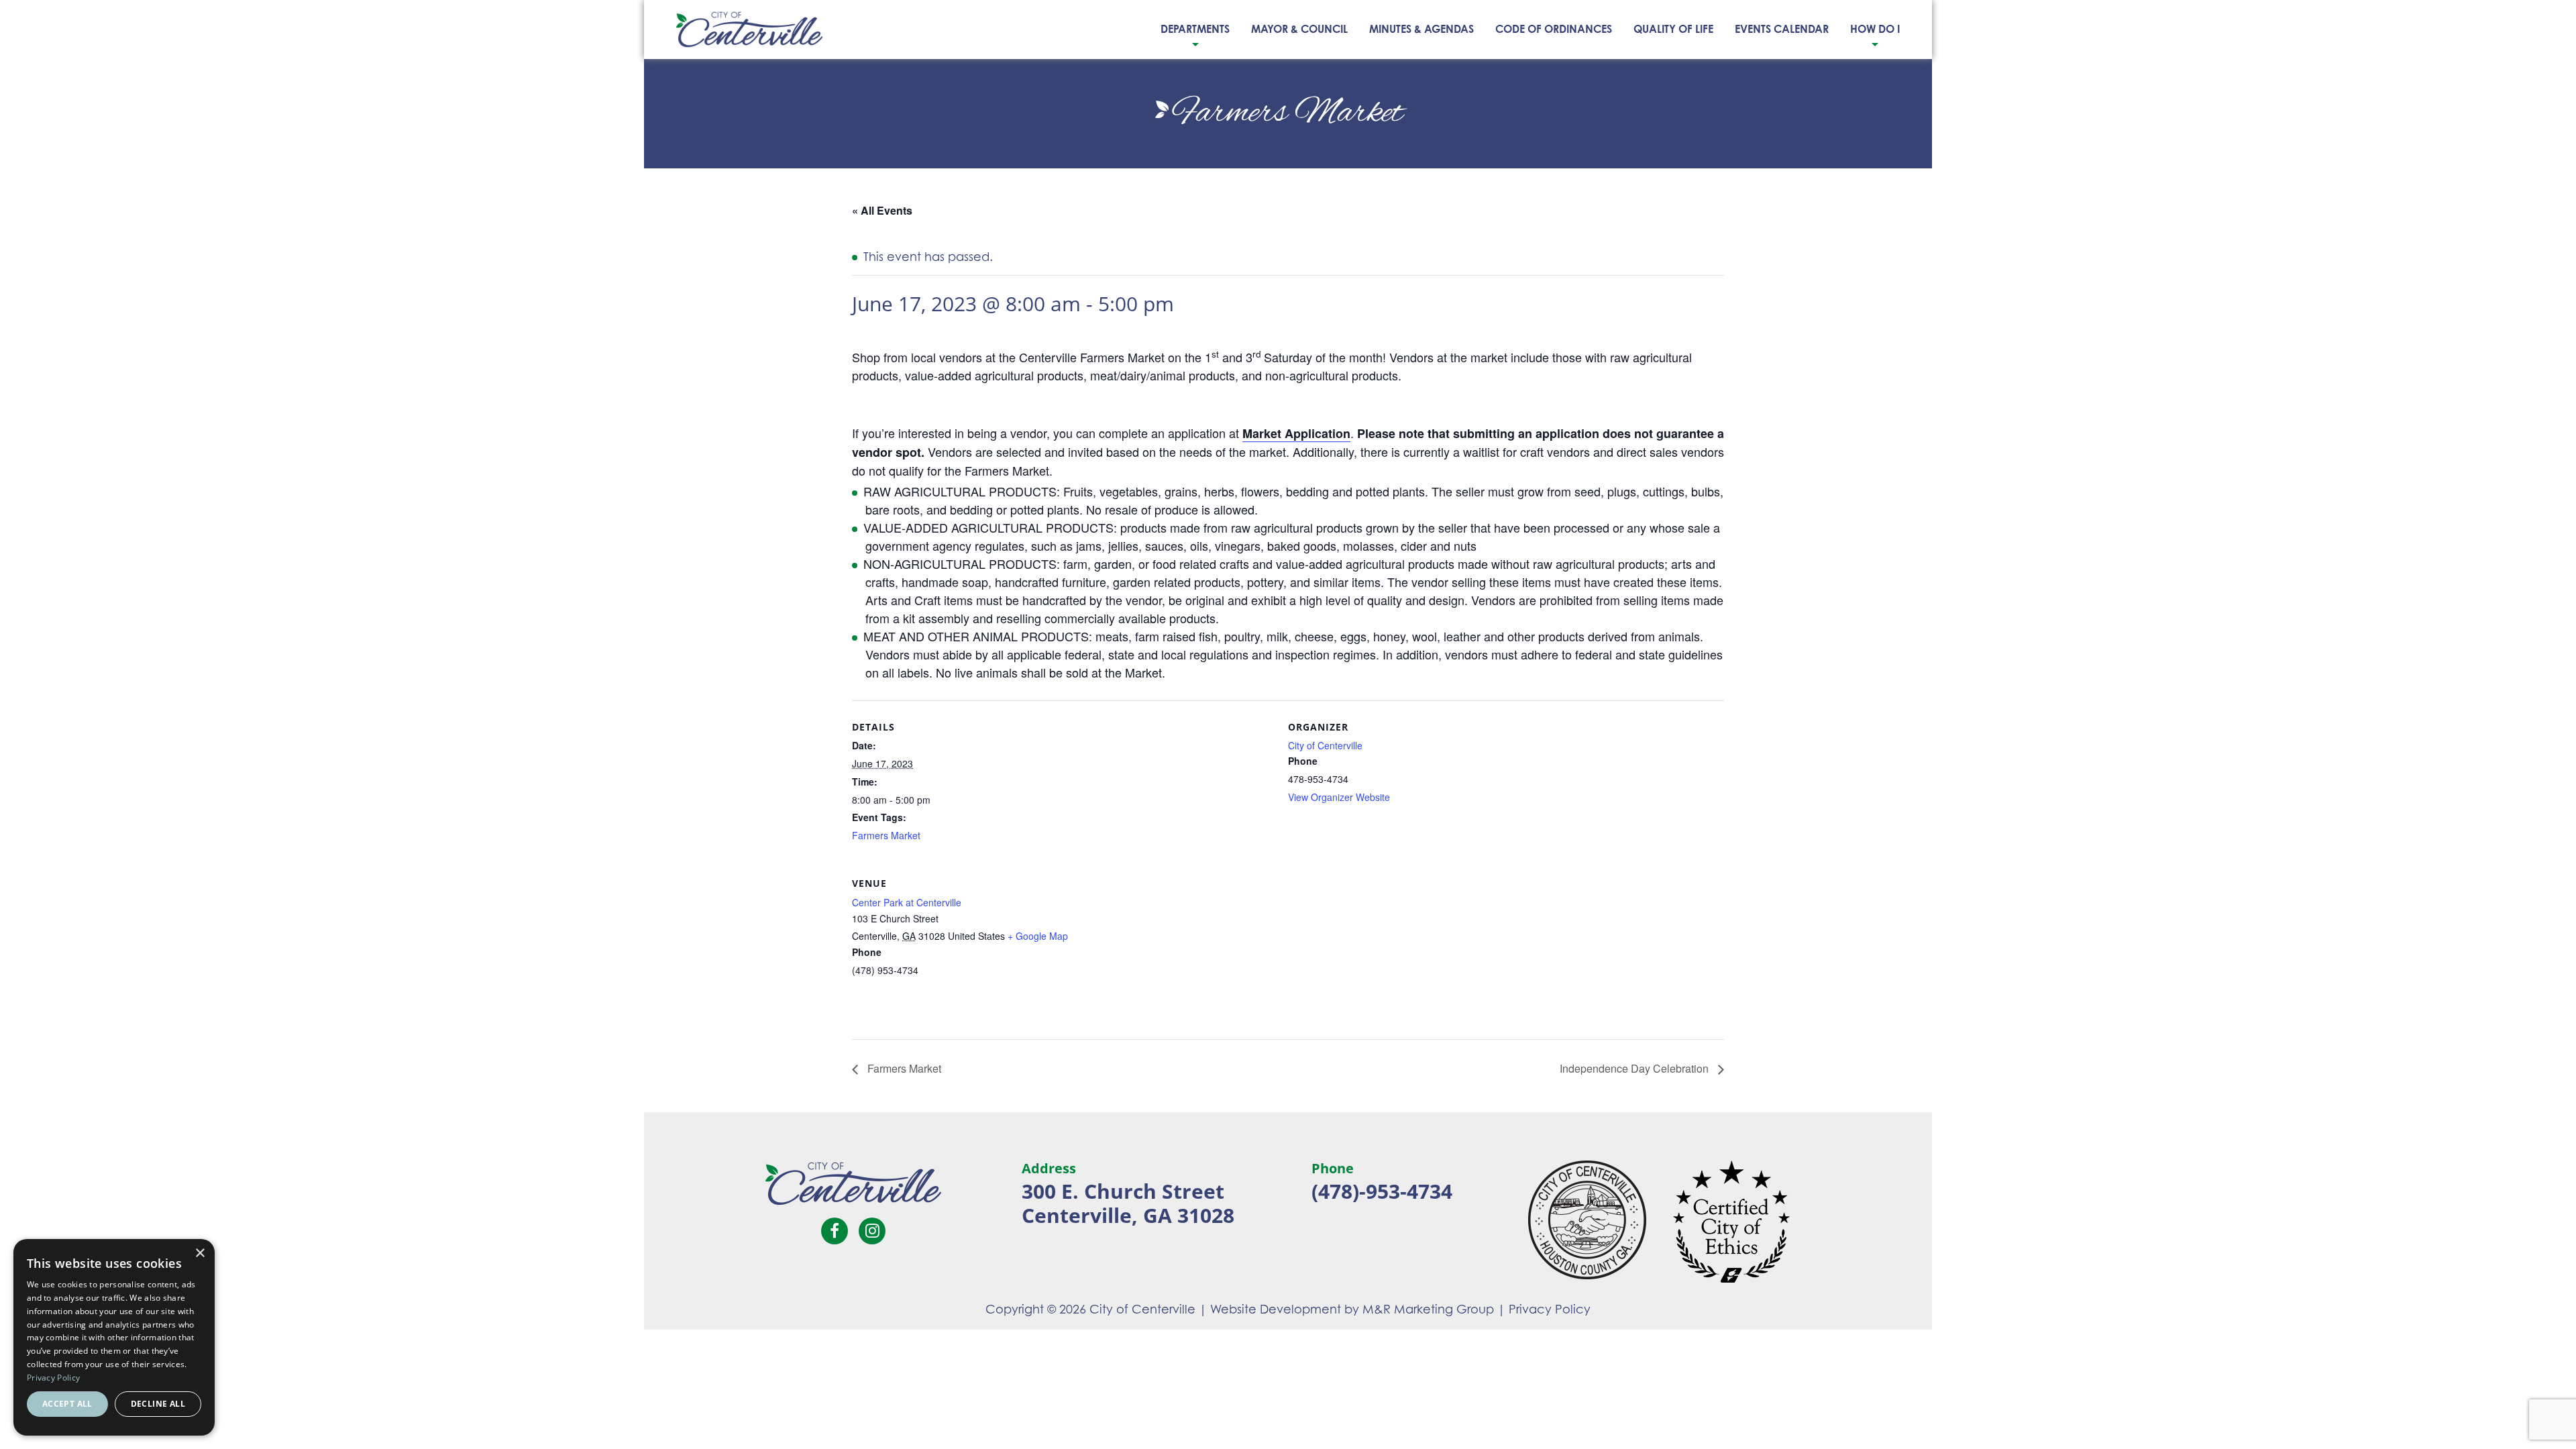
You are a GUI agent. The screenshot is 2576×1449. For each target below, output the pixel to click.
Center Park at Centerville (907, 902)
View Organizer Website (1339, 797)
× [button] (200, 1253)
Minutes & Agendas (1421, 29)
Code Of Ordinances (1554, 29)
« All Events (882, 210)
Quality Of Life (1673, 29)
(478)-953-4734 (1382, 1191)
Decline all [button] (158, 1404)
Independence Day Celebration (1635, 1068)
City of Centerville (1325, 745)
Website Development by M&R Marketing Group (1352, 1309)
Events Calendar (1782, 29)
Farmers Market (886, 835)
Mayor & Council (1299, 29)
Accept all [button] (67, 1404)
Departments (1195, 29)
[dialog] (114, 1337)
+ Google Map (1038, 936)
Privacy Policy (1550, 1309)
